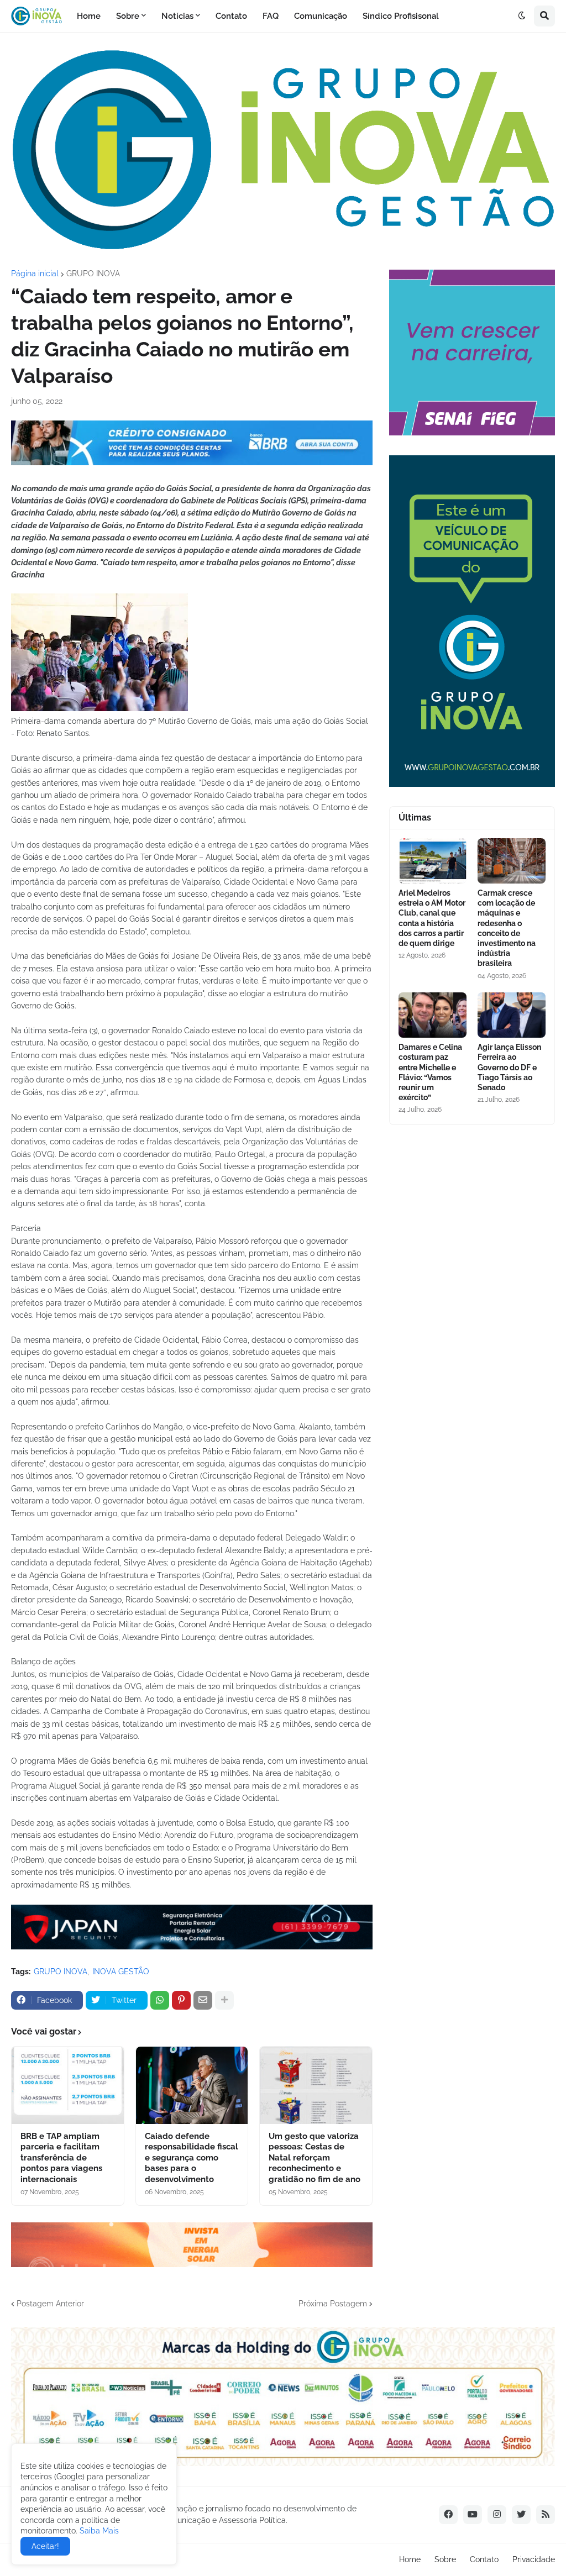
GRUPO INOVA (93, 274)
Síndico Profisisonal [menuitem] (401, 16)
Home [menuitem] (89, 16)
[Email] (203, 2000)
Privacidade (534, 2559)
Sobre (445, 2559)
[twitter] (521, 2515)
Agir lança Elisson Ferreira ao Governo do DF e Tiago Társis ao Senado (509, 1067)
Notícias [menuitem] (177, 16)
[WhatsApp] (160, 2000)
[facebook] (448, 2515)
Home (410, 2559)
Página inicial (35, 274)
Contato (484, 2559)
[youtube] (473, 2515)
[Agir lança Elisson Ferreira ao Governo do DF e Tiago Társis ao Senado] (512, 1015)
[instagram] (497, 2515)
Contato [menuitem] (231, 16)
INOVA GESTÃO (121, 1972)
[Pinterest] (181, 2000)
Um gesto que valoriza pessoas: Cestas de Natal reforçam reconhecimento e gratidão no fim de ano (315, 2158)
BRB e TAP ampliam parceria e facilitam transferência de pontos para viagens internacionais (61, 2158)
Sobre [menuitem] (128, 16)
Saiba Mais (98, 2531)
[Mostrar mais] (224, 2000)
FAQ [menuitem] (271, 16)
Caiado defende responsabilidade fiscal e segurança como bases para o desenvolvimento (192, 2158)
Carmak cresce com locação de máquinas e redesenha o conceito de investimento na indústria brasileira (507, 928)
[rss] (546, 2515)
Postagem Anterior (50, 2304)
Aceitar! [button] (45, 2546)
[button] (522, 16)
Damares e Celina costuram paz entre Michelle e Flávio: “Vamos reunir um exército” (430, 1072)
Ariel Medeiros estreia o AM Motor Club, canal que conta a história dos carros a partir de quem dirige (432, 918)
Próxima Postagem (333, 2304)
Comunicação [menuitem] (321, 16)
